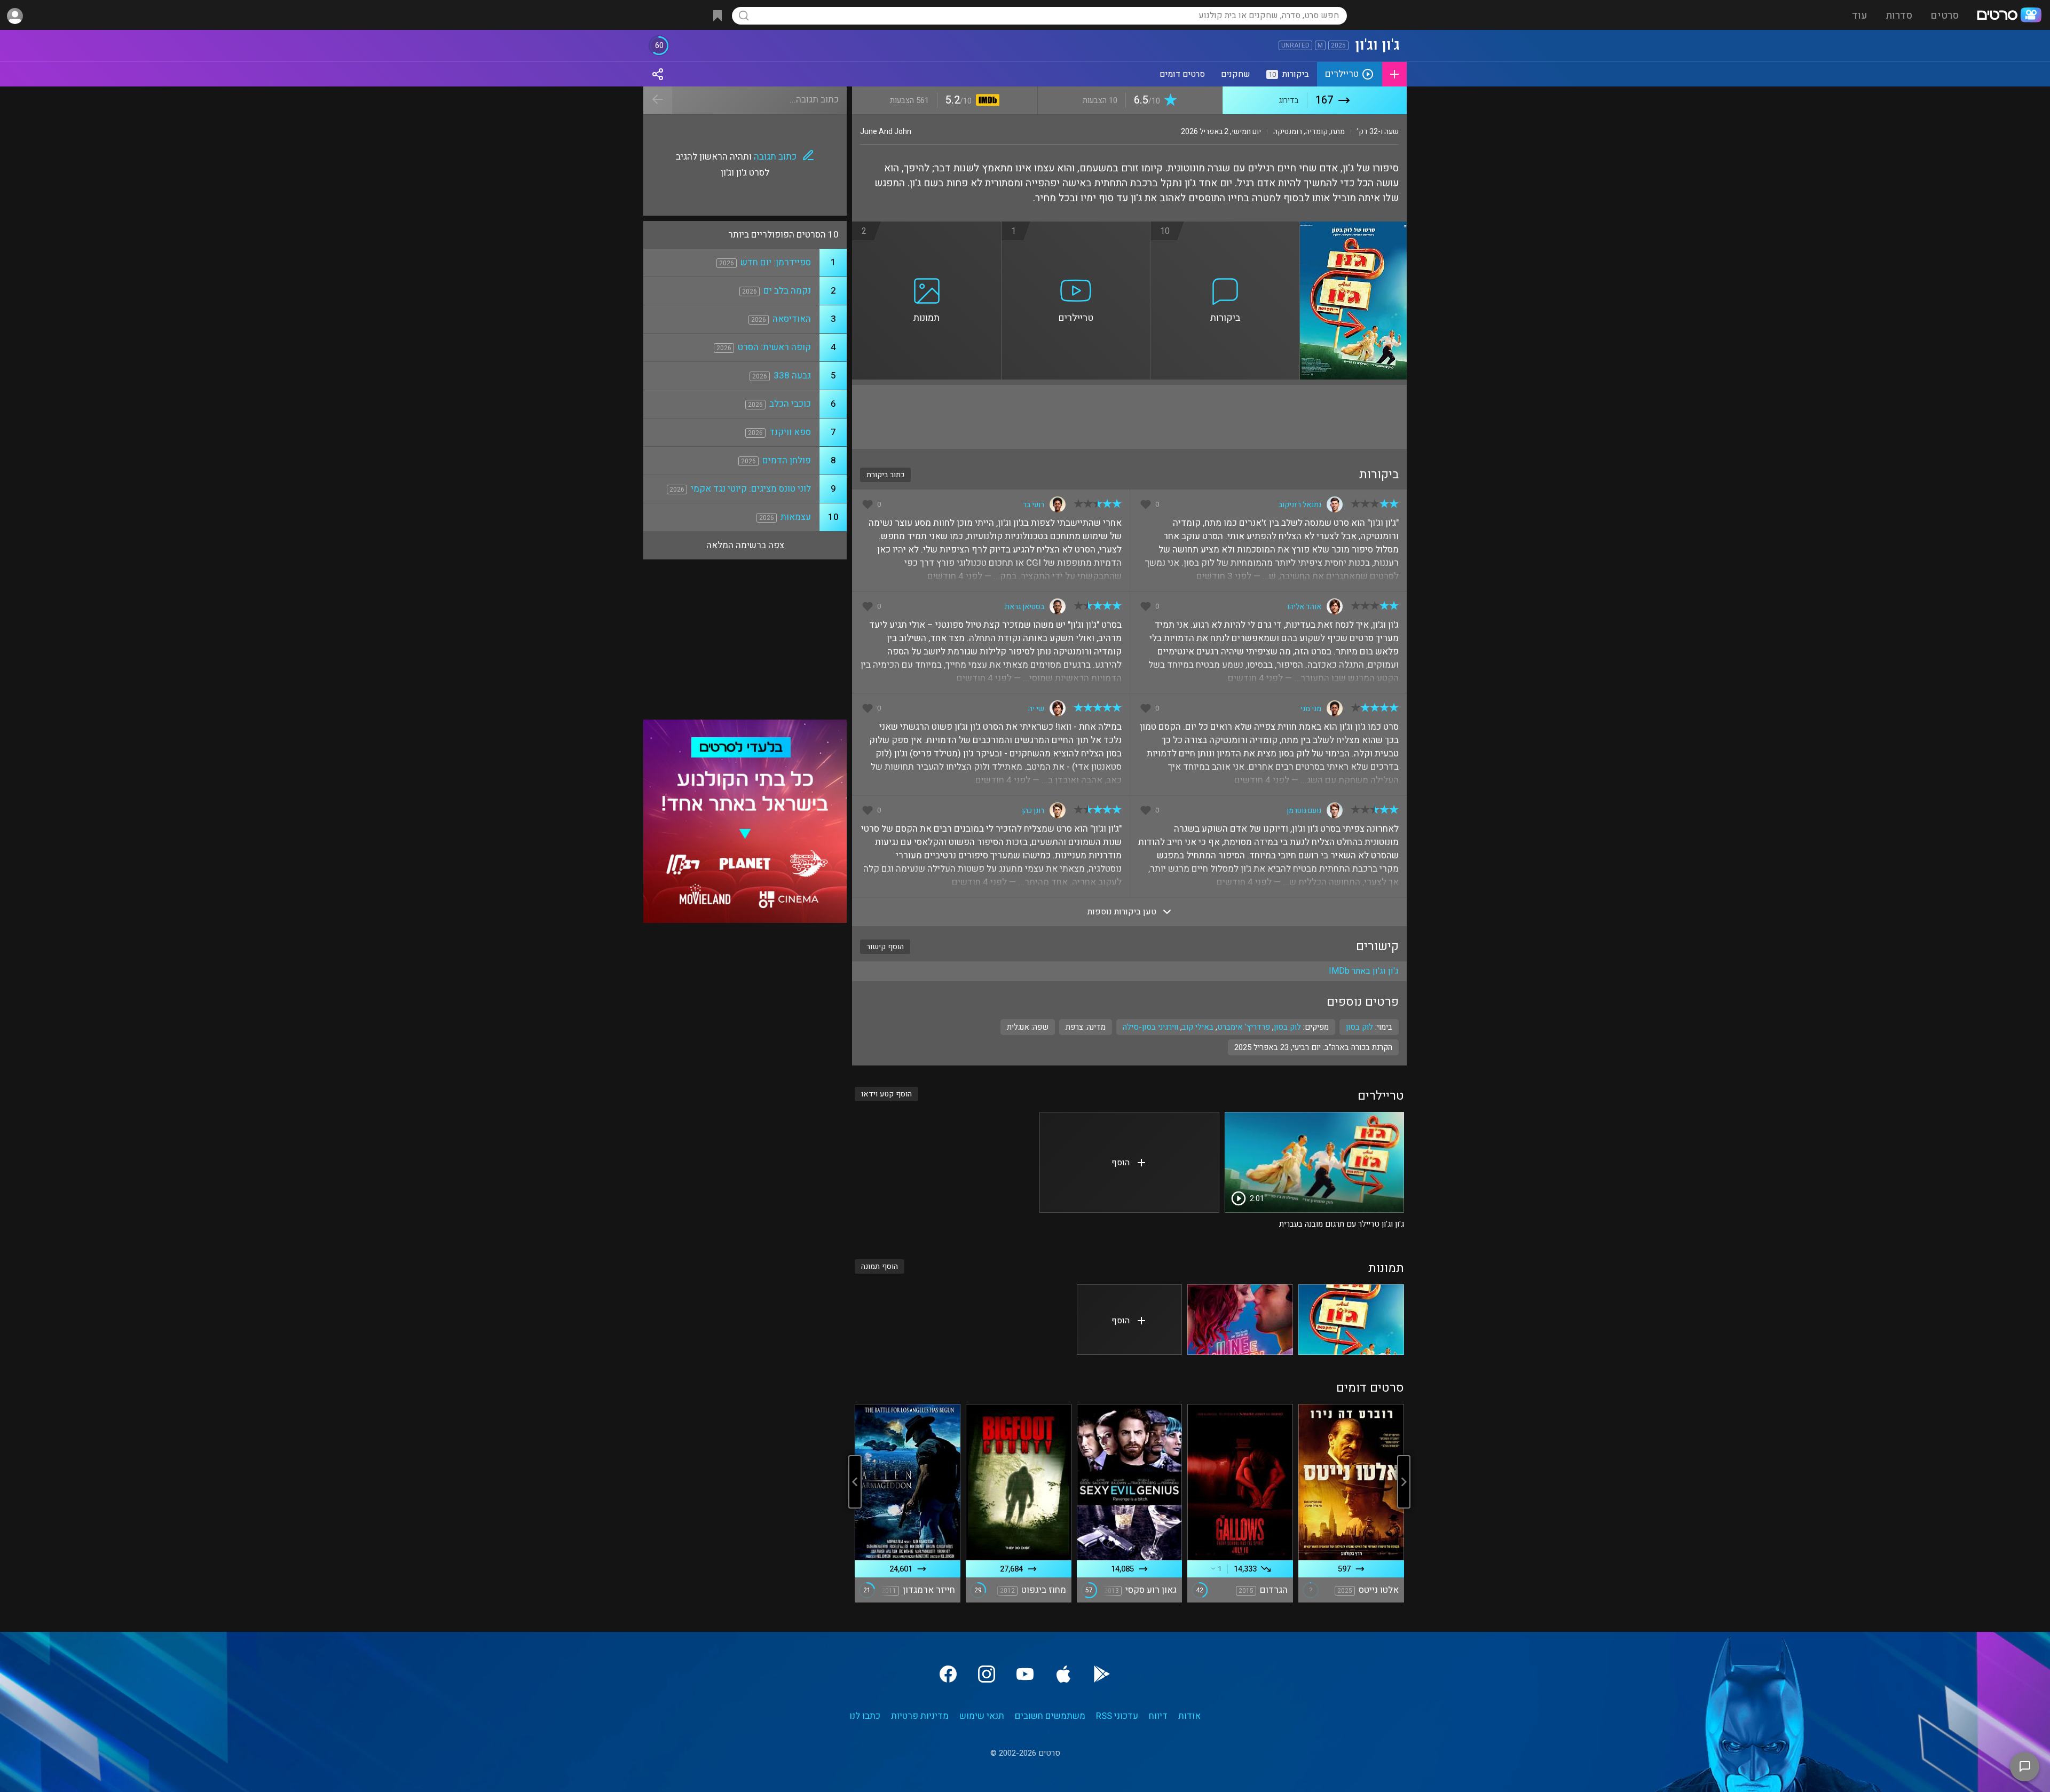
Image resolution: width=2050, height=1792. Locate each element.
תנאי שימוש (982, 1716)
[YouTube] (1025, 1674)
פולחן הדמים (787, 460)
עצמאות (796, 517)
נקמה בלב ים (787, 291)
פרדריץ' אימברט (1244, 1027)
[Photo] (1351, 1320)
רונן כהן (1033, 811)
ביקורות (1289, 74)
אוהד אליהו (1304, 607)
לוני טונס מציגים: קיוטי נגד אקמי (751, 489)
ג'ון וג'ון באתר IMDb (1364, 971)
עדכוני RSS (1117, 1716)
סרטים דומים (1182, 74)
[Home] (2009, 16)
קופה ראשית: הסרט (774, 347)
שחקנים (1236, 74)
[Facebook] (948, 1674)
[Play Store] (1102, 1674)
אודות (1189, 1716)
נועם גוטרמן (1304, 811)
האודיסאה (792, 319)
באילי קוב (1198, 1027)
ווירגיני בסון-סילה (1150, 1027)
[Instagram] (987, 1674)
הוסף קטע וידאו (886, 1094)
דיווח (1158, 1716)
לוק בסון (1287, 1027)
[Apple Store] (1063, 1674)
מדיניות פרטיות (920, 1716)
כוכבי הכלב (790, 404)
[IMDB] (986, 101)
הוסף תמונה (880, 1266)
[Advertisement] (1129, 417)
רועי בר (1034, 505)
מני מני (1311, 709)
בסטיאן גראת (1024, 607)
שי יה (1036, 709)
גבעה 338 (792, 376)
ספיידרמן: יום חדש (776, 262)
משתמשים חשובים (1050, 1716)
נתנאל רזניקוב (1300, 505)
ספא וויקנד (790, 432)
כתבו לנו (865, 1716)
